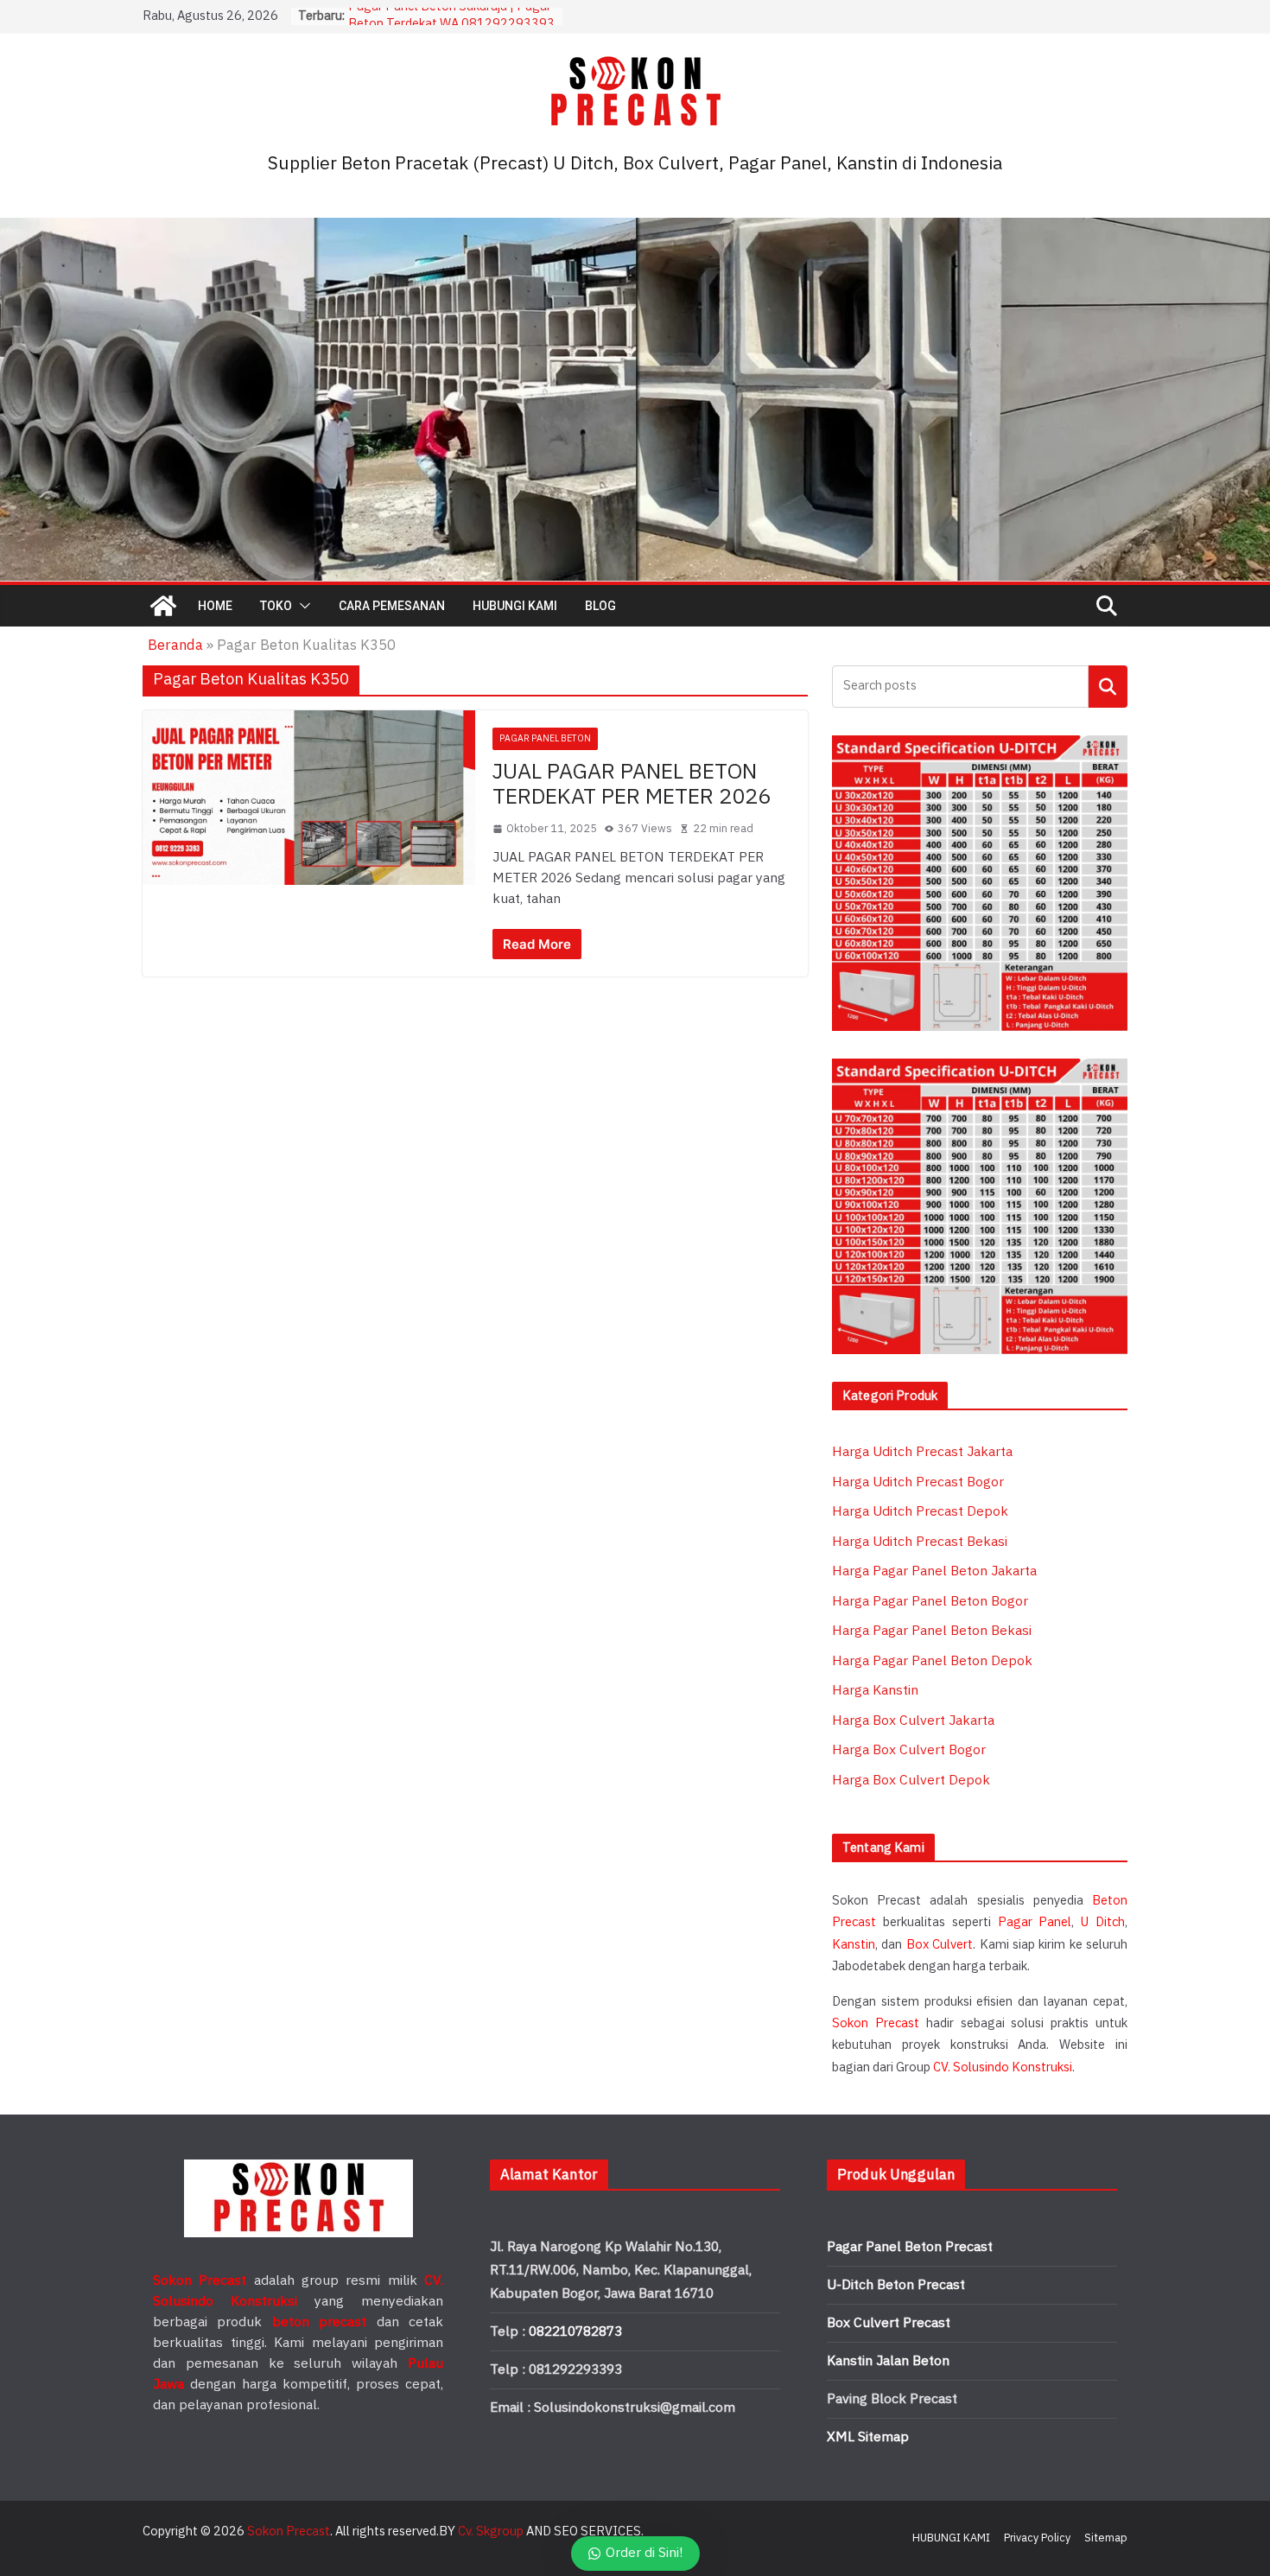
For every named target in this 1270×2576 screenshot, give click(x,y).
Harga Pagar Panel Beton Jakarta (934, 1571)
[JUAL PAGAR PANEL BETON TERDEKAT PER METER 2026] (309, 797)
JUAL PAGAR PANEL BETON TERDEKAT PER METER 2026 (632, 785)
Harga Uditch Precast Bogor (918, 1482)
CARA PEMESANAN (392, 606)
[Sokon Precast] (163, 606)
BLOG (600, 606)
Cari (1108, 687)
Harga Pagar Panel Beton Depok (932, 1661)
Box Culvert (940, 1945)
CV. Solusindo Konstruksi (1003, 2067)
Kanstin (854, 1945)
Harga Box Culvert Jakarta (913, 1721)
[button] (302, 606)
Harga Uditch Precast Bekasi (920, 1542)
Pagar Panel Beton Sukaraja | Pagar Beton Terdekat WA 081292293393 (451, 25)
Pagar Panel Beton (545, 738)
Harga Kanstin (875, 1691)
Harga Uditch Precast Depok (920, 1512)
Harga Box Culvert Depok (911, 1781)
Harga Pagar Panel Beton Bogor (930, 1602)
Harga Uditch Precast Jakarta (922, 1452)
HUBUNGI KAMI (515, 606)
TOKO (276, 606)
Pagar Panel (1035, 1922)
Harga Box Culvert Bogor (909, 1750)
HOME (215, 606)
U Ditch (1103, 1922)
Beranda (175, 646)
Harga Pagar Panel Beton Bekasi (932, 1631)
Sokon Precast (876, 2023)
